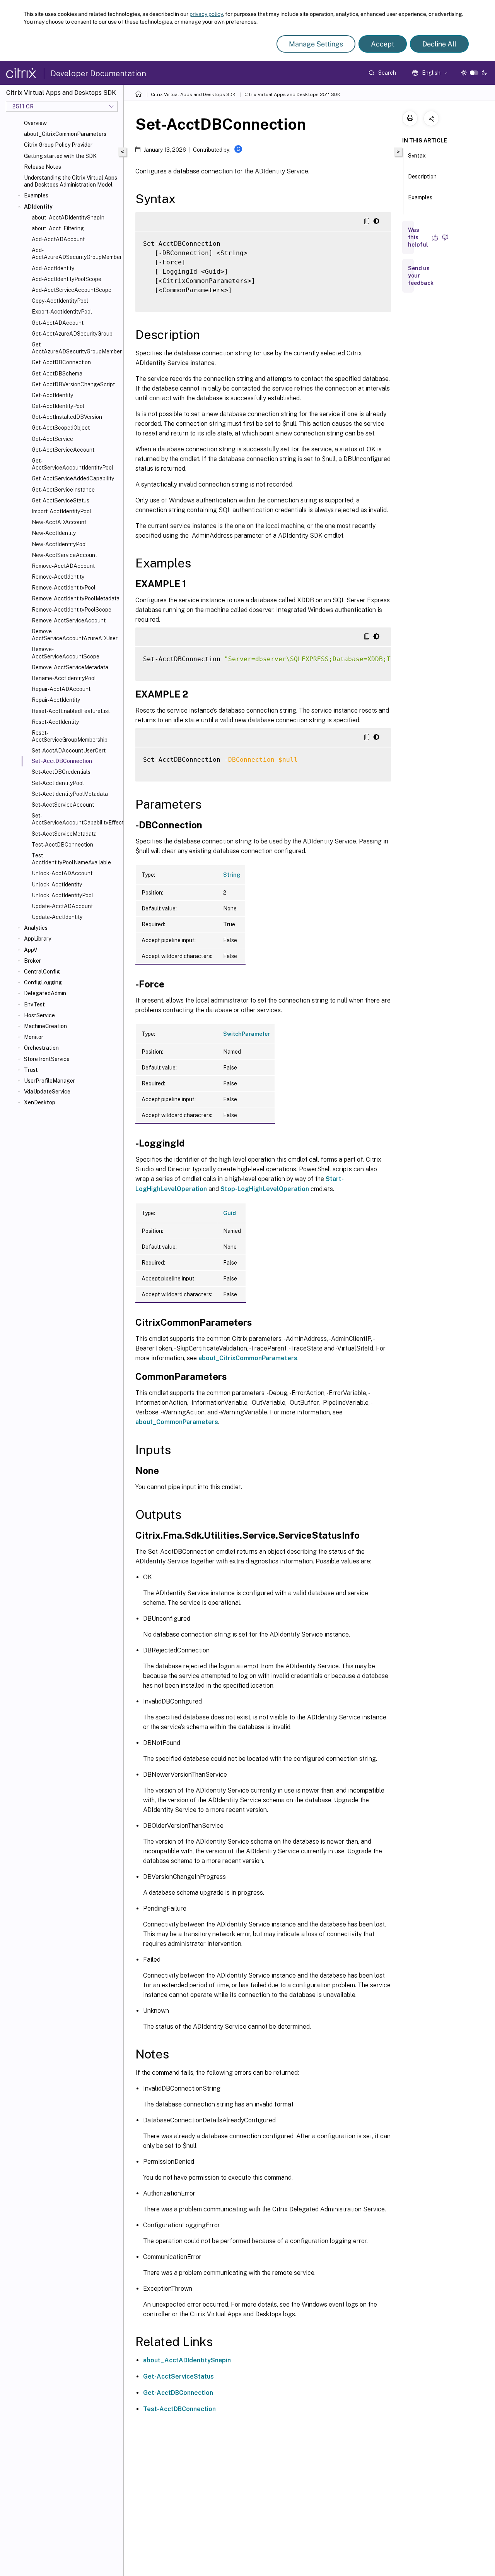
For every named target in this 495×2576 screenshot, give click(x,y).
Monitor (34, 1037)
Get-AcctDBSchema (57, 374)
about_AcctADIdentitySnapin (187, 2360)
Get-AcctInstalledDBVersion (67, 417)
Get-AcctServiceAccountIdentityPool (73, 464)
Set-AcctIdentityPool (58, 783)
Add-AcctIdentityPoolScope (67, 279)
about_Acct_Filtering (58, 228)
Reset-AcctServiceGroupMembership (70, 736)
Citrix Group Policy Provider (58, 145)
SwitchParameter (247, 1034)
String (232, 875)
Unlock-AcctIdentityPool (62, 895)
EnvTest (34, 1004)
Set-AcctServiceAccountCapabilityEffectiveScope (76, 819)
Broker (32, 961)
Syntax (417, 156)
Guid (230, 1213)
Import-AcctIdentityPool (61, 511)
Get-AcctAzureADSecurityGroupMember (76, 348)
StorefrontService (47, 1059)
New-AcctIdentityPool (59, 544)
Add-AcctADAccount (58, 239)
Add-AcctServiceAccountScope (72, 290)
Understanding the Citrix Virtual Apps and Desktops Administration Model (71, 181)
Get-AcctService (52, 439)
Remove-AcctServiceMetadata (70, 667)
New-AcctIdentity (54, 533)
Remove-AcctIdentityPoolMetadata (76, 598)
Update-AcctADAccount (62, 906)
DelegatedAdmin (45, 993)
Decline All (439, 44)
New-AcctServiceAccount (64, 555)
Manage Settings (316, 44)
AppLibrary (38, 939)
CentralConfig (42, 972)
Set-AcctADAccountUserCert (69, 751)
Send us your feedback (421, 276)
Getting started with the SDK (60, 156)
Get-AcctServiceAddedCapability (73, 478)
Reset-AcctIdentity (55, 722)
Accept (383, 44)
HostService (39, 1015)
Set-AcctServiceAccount (63, 805)
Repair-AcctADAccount (61, 689)
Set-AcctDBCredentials (61, 772)
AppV (31, 950)
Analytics (36, 928)
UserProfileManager (49, 1081)
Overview (35, 123)
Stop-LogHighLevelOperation (265, 1189)
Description (422, 177)
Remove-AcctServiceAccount (69, 620)
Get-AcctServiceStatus (61, 500)
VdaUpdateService (47, 1092)
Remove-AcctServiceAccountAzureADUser (75, 635)
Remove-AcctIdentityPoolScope (72, 610)
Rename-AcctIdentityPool (64, 678)
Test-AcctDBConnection (62, 845)
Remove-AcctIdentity (58, 577)
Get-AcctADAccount (58, 323)
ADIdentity (38, 207)
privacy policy (206, 14)
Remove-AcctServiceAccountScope (66, 653)
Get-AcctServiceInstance (63, 490)
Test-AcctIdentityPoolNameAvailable (71, 859)
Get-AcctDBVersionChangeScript (73, 384)
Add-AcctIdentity (53, 268)
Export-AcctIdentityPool (62, 312)
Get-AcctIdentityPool (58, 406)
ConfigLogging (43, 982)
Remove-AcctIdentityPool (64, 588)
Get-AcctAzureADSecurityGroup (72, 334)
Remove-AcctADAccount (63, 566)
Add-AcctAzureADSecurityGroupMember (76, 254)
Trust (31, 1070)
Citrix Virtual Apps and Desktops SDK (193, 94)
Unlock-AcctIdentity (57, 884)
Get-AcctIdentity (52, 395)
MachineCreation (45, 1026)
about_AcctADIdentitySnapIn (68, 218)
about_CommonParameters (177, 1422)
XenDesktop (40, 1102)
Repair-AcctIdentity (56, 700)
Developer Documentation (98, 74)
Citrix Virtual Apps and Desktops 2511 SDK (292, 94)
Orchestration (41, 1048)
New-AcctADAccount (59, 522)
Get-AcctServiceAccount (63, 450)
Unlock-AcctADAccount (62, 873)
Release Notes (43, 167)
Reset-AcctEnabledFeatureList (71, 711)
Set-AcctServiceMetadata (64, 834)
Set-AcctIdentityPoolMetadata (70, 794)
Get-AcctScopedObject (61, 428)
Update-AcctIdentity (57, 917)
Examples (36, 195)
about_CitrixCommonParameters (65, 134)
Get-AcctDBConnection (61, 362)
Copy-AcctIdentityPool (60, 301)
